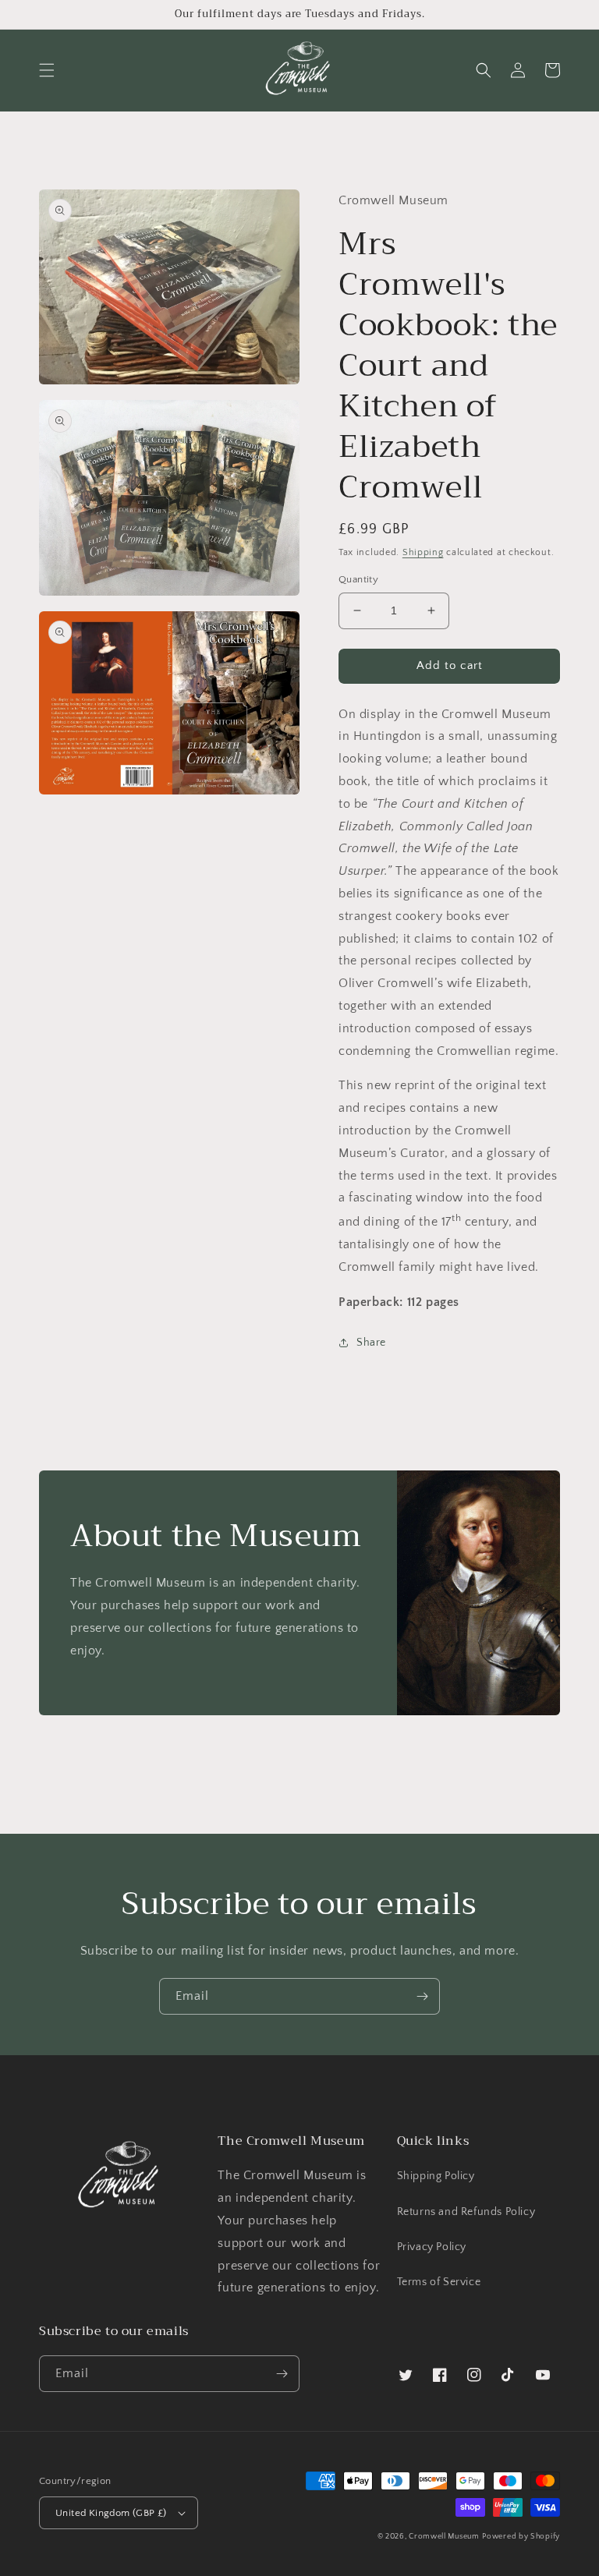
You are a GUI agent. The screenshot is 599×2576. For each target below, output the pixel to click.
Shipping (423, 552)
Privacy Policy (432, 2247)
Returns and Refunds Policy (466, 2212)
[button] (47, 70)
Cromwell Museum (444, 2537)
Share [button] (371, 1343)
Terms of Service (439, 2282)
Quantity (358, 579)
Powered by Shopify (521, 2537)
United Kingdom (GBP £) (111, 2513)
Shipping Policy (436, 2176)
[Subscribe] (422, 1996)
